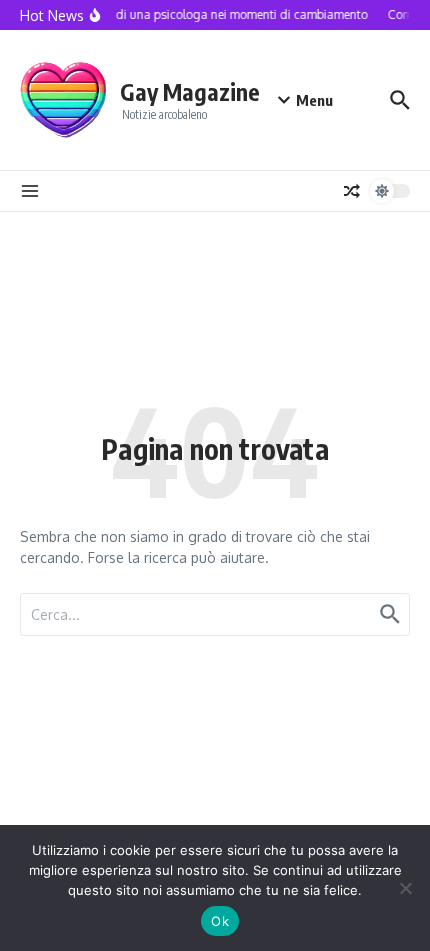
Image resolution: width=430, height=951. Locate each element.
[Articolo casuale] (352, 191)
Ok (220, 921)
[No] (405, 888)
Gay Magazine (190, 91)
